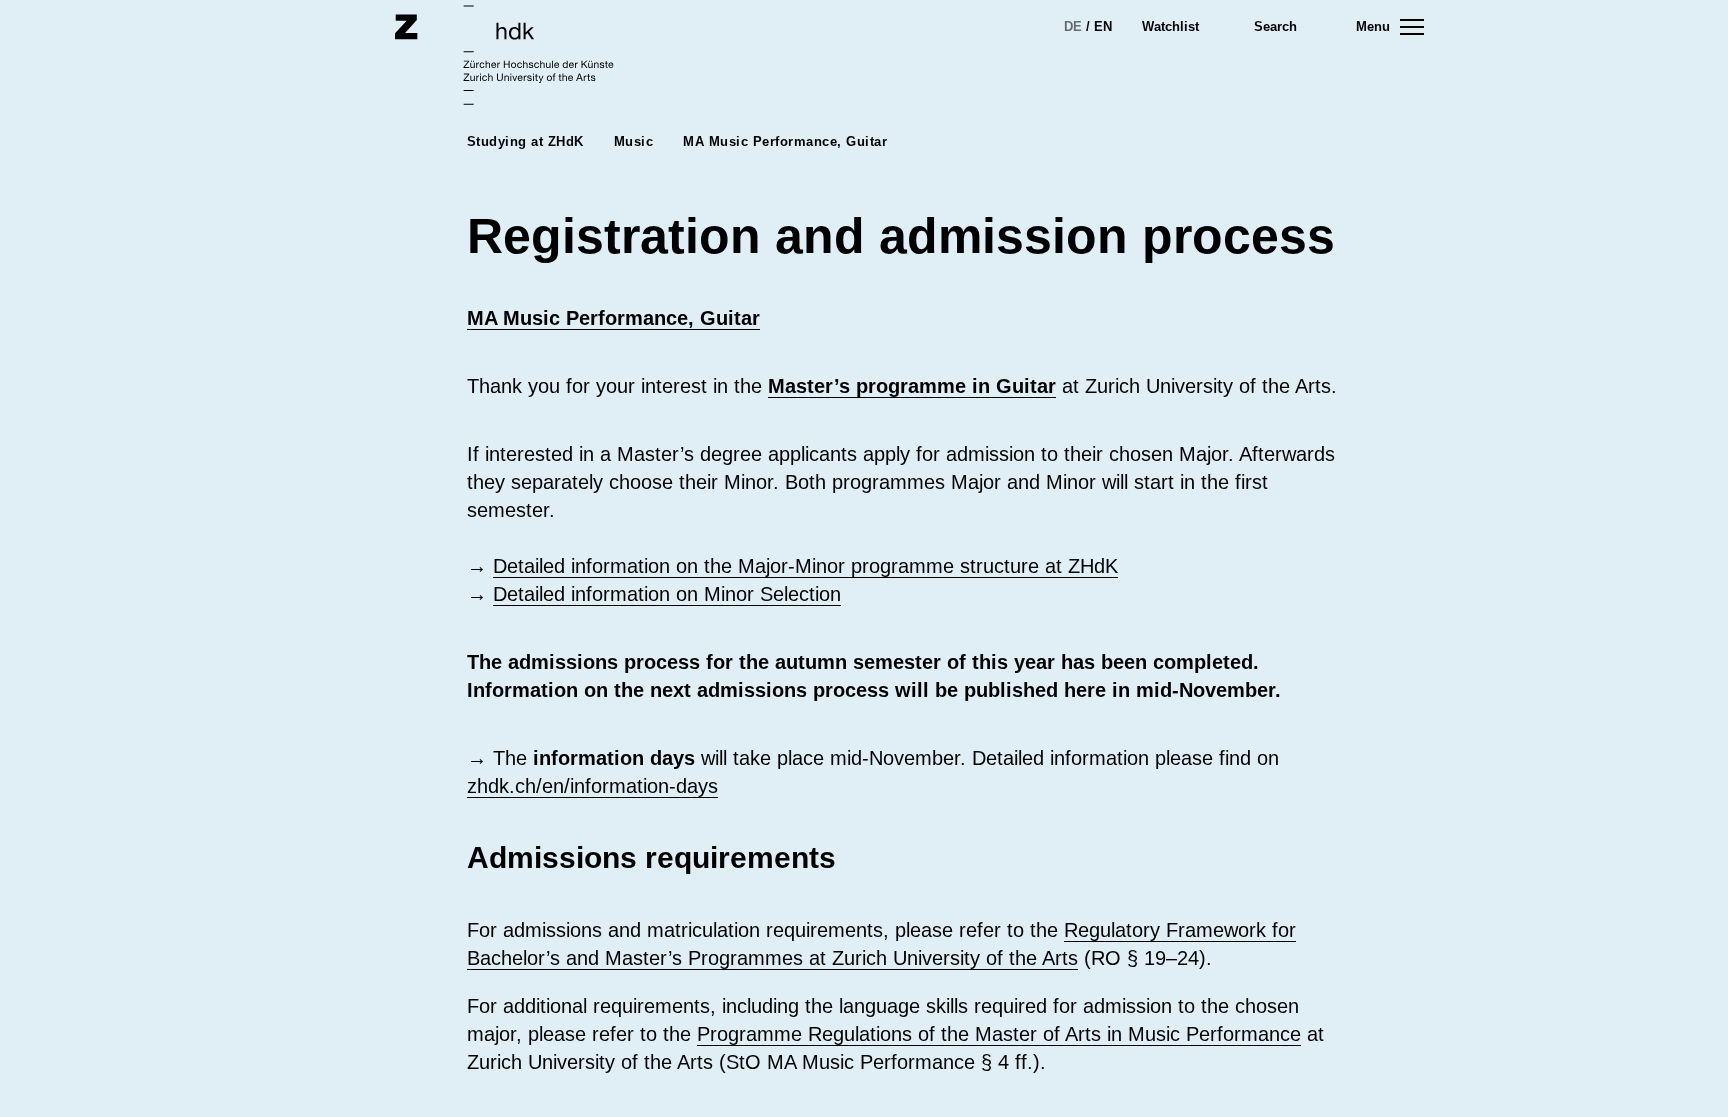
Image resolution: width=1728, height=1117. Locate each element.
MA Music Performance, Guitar (613, 318)
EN (1103, 26)
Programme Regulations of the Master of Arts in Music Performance (999, 1034)
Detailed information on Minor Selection (667, 594)
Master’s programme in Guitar (912, 386)
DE (1073, 26)
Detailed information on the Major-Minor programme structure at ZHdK (805, 566)
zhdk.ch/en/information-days (592, 786)
